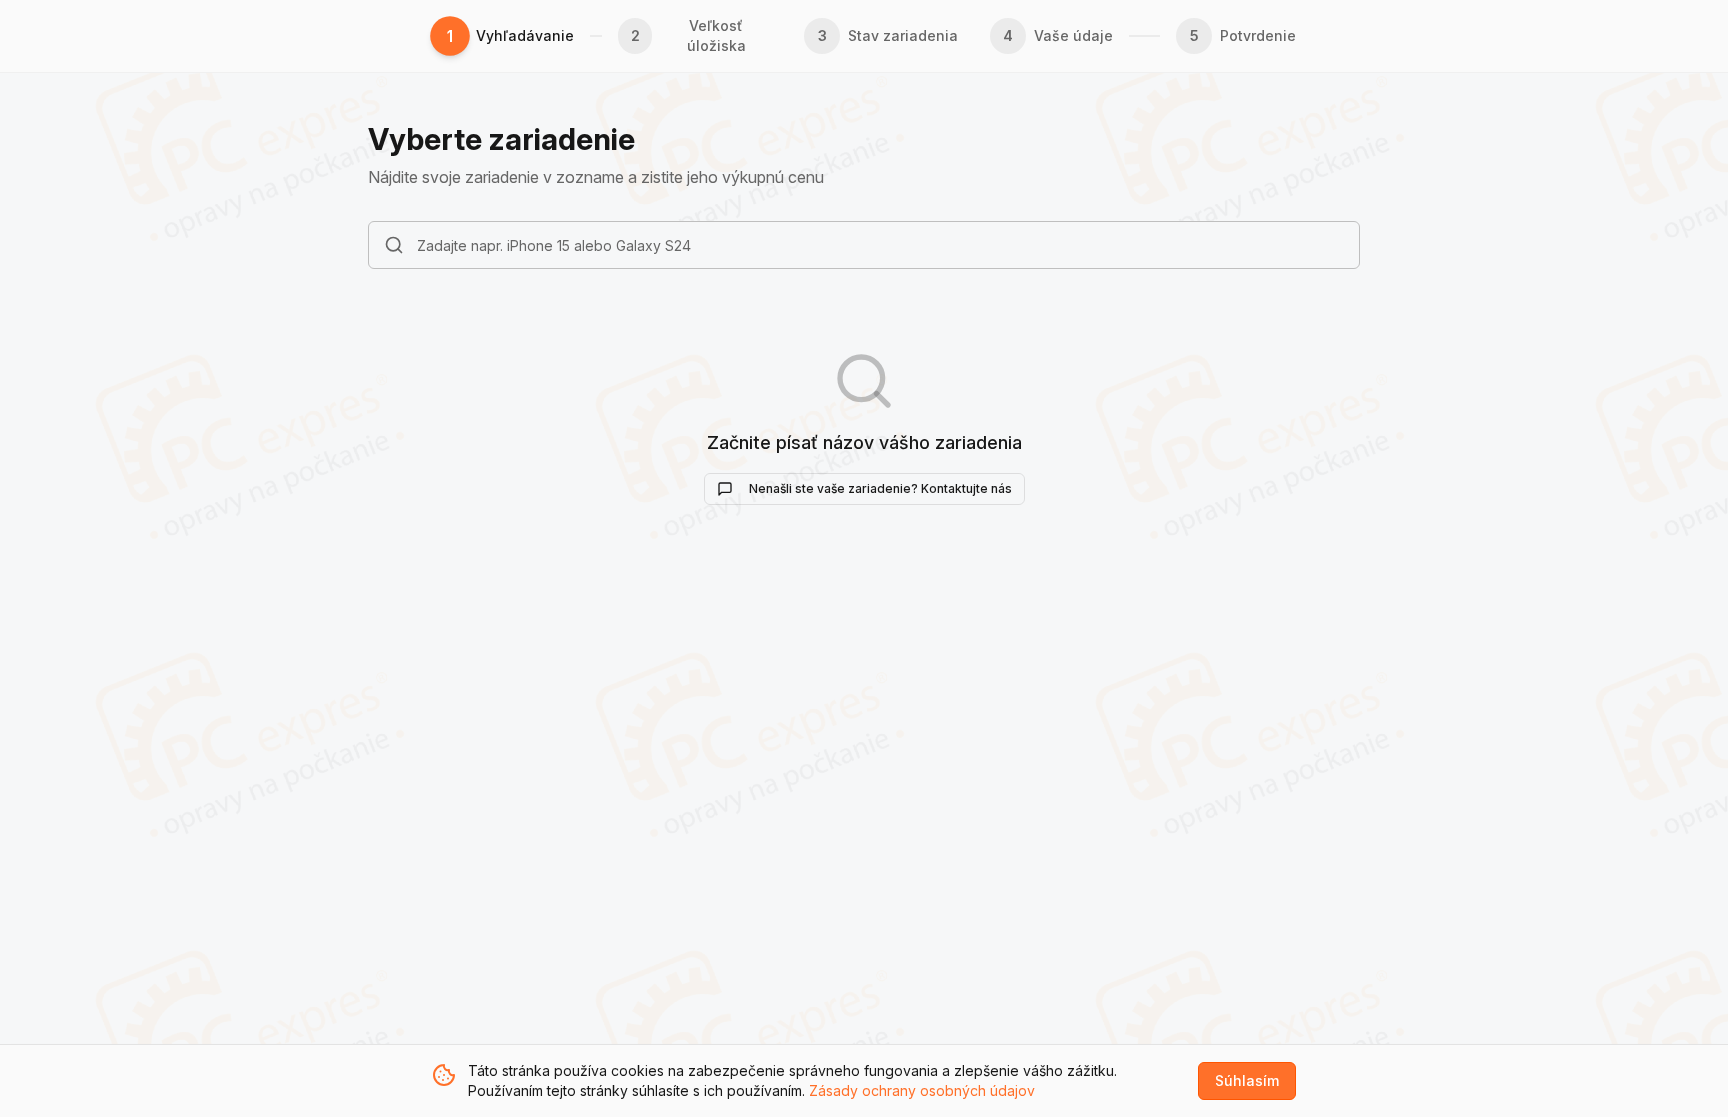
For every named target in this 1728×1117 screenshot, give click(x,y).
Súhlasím (1247, 1080)
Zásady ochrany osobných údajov (922, 1090)
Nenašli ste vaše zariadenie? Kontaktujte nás (880, 488)
